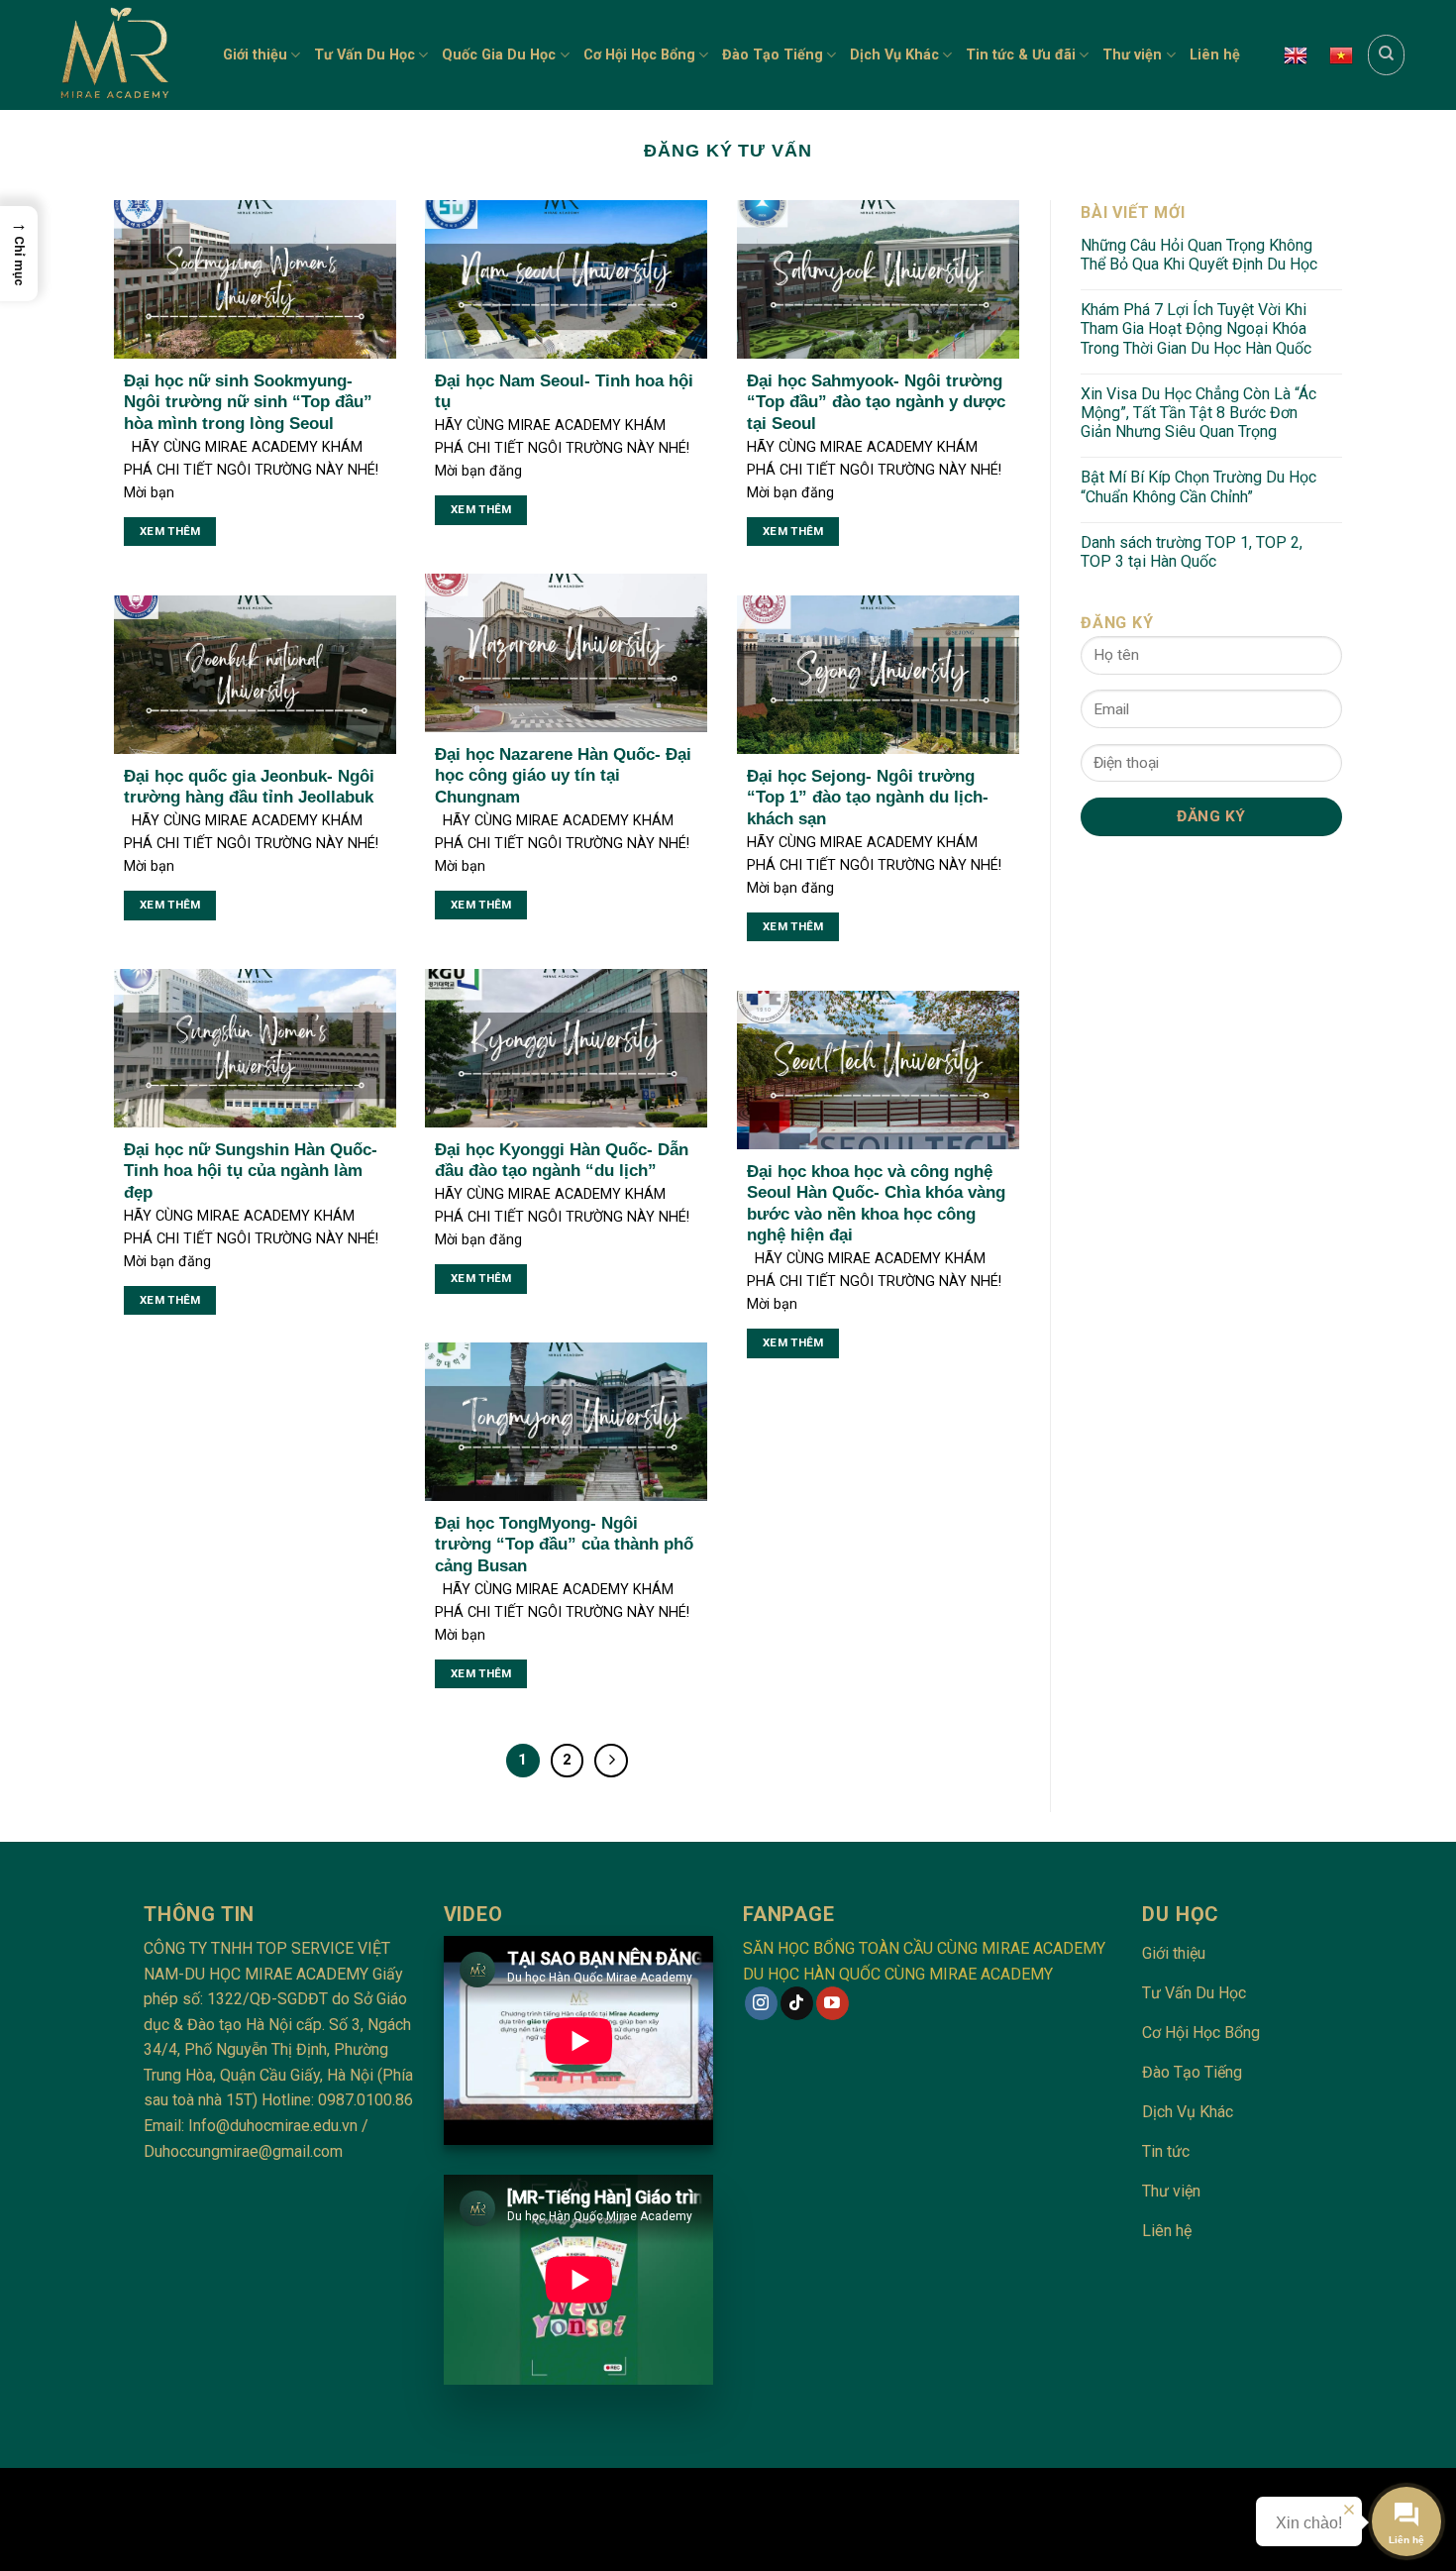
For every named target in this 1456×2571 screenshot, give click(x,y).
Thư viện (1132, 55)
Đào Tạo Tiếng (773, 55)
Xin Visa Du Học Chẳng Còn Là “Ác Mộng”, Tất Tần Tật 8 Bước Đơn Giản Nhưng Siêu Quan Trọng (1198, 413)
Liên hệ (1215, 55)
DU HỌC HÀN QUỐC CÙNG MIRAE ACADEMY (898, 1974)
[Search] (1386, 54)
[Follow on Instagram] (761, 2003)
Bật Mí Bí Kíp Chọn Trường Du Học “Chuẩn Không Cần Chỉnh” (1198, 486)
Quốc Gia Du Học (499, 55)
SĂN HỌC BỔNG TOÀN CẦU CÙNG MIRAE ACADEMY (924, 1948)
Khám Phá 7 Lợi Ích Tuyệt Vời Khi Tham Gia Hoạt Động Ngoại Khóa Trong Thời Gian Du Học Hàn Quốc (1196, 328)
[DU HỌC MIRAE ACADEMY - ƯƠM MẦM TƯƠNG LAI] (121, 55)
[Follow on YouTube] (832, 2003)
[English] (1296, 55)
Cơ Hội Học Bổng (639, 55)
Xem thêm (170, 531)
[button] (19, 254)
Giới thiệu (255, 55)
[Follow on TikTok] (797, 2003)
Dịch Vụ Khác (894, 55)
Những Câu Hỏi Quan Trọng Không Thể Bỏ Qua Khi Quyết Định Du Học (1199, 255)
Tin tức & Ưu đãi (1021, 55)
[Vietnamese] (1341, 55)
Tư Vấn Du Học (364, 55)
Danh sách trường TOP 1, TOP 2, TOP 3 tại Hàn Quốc (1192, 552)
